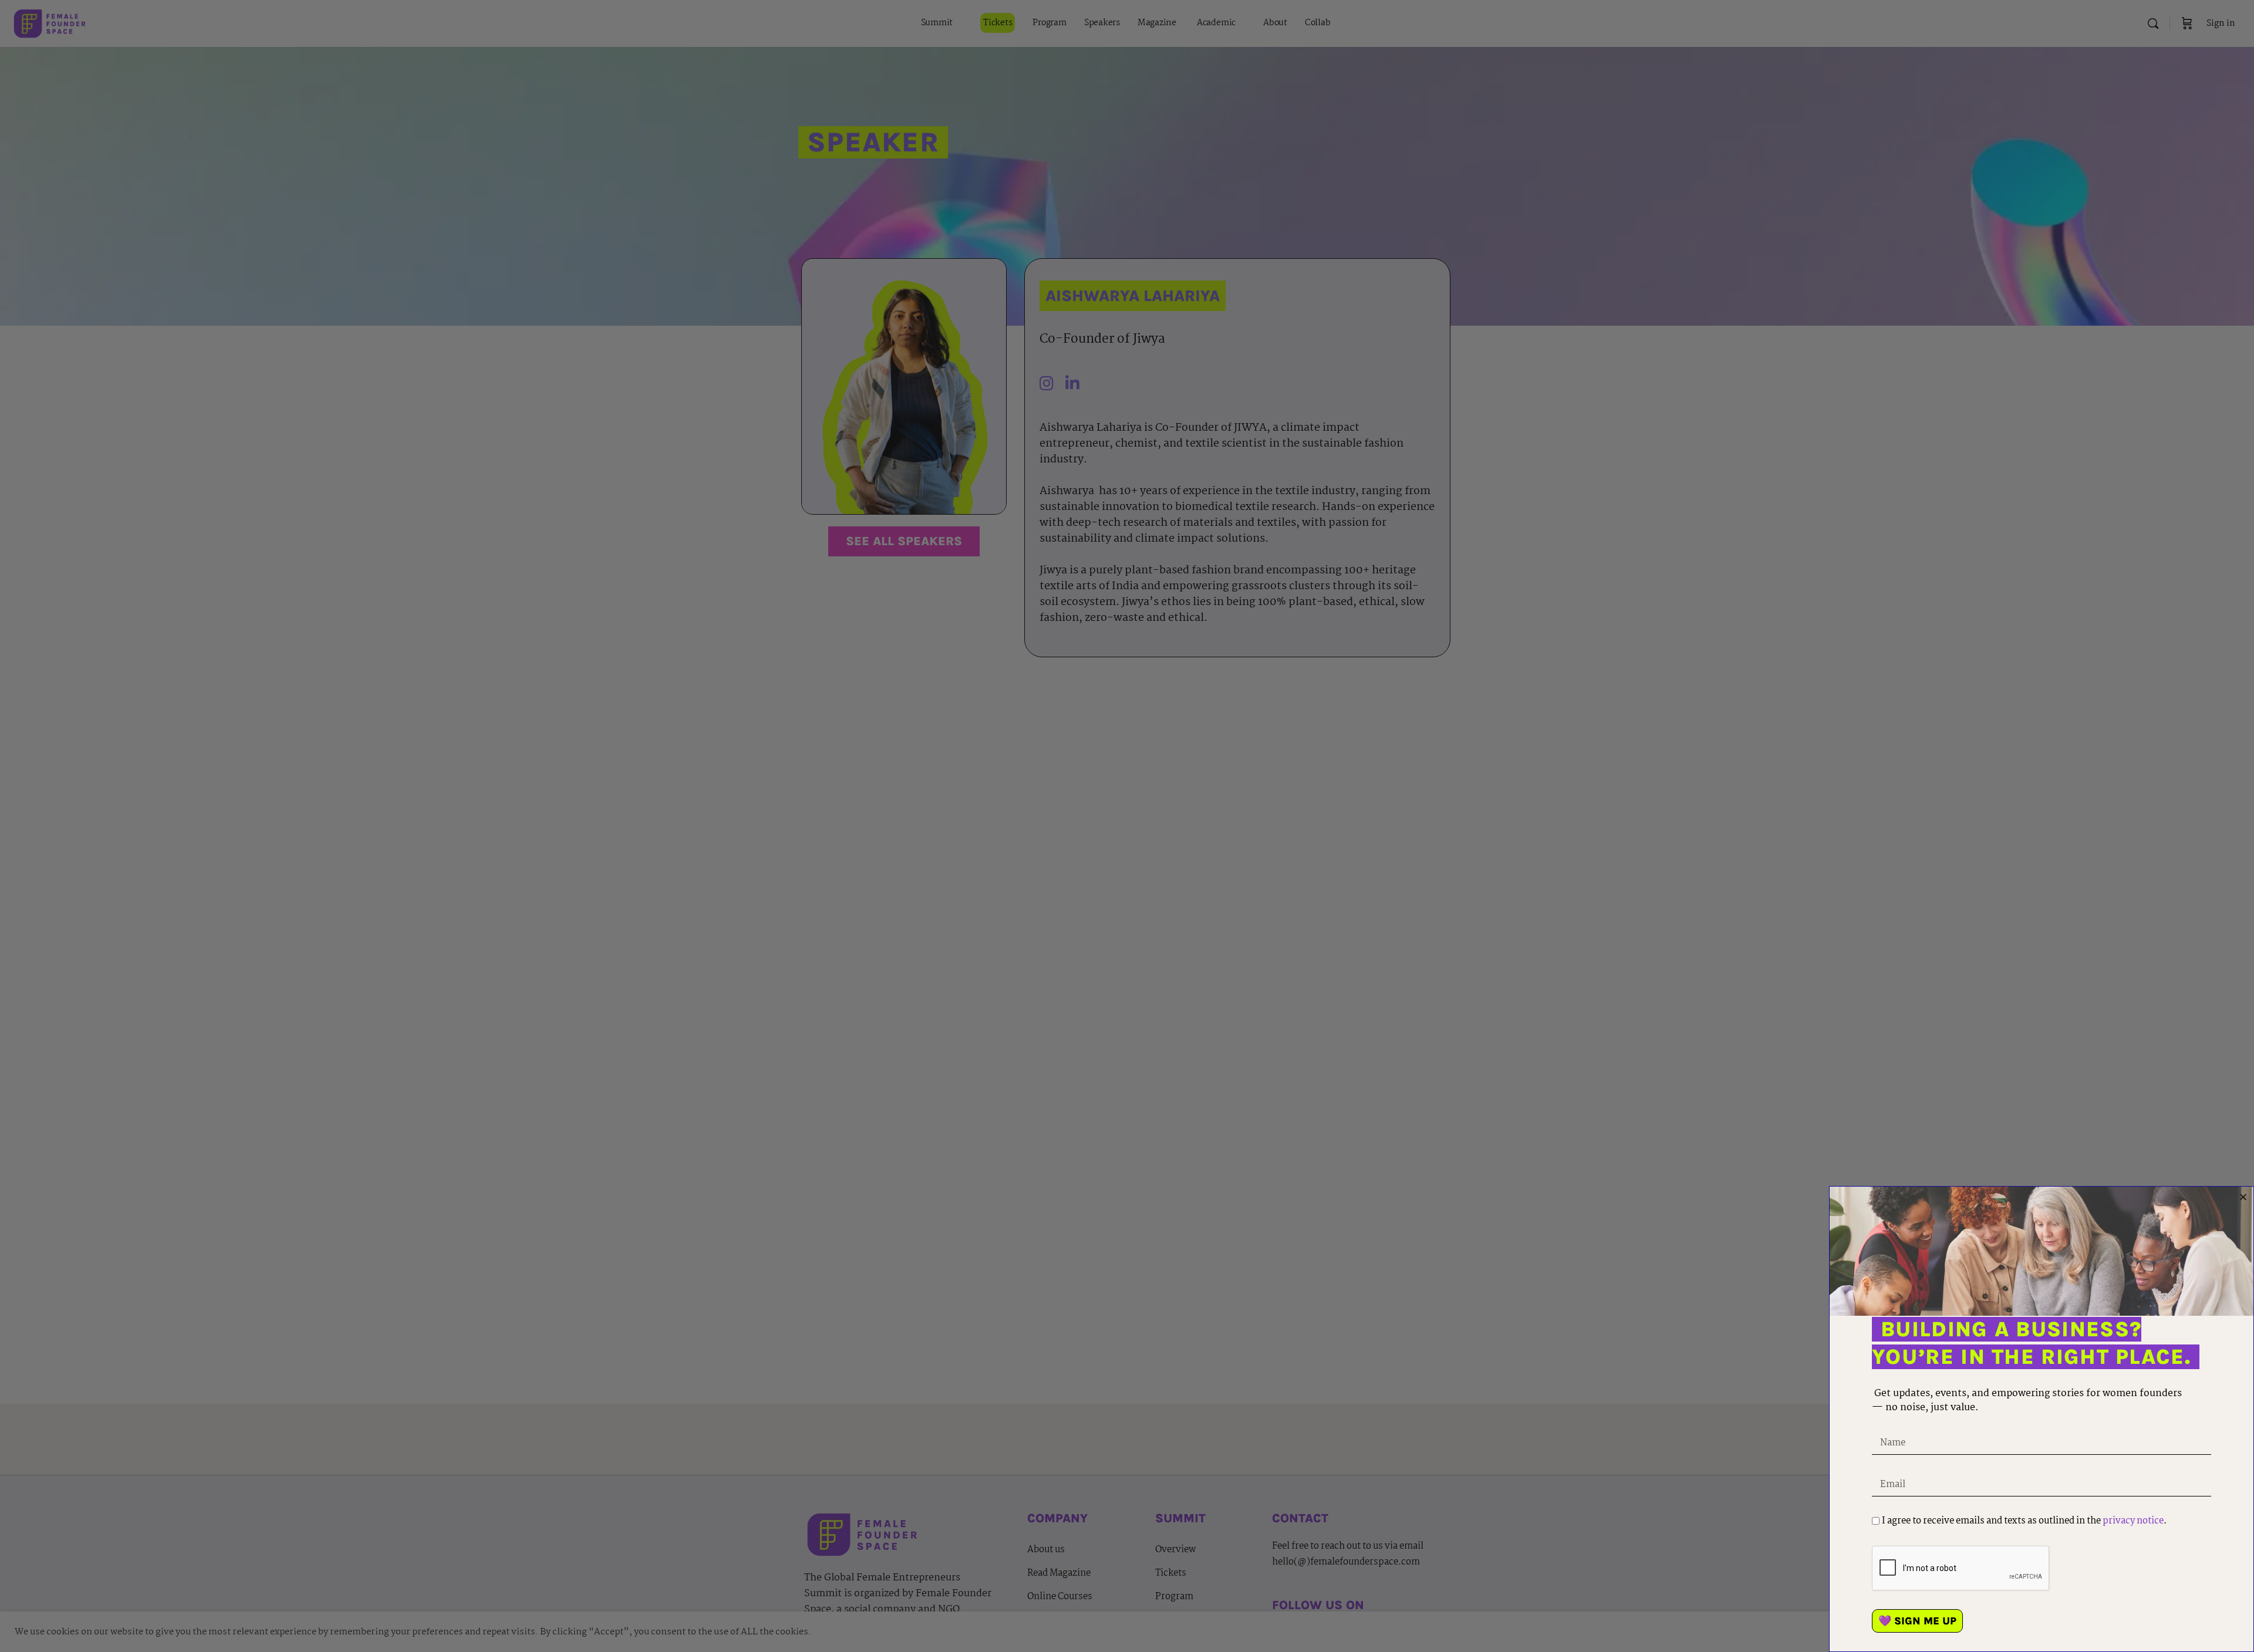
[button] (2243, 1197)
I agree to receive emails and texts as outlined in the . (2024, 1521)
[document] (1127, 826)
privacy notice (2133, 1521)
